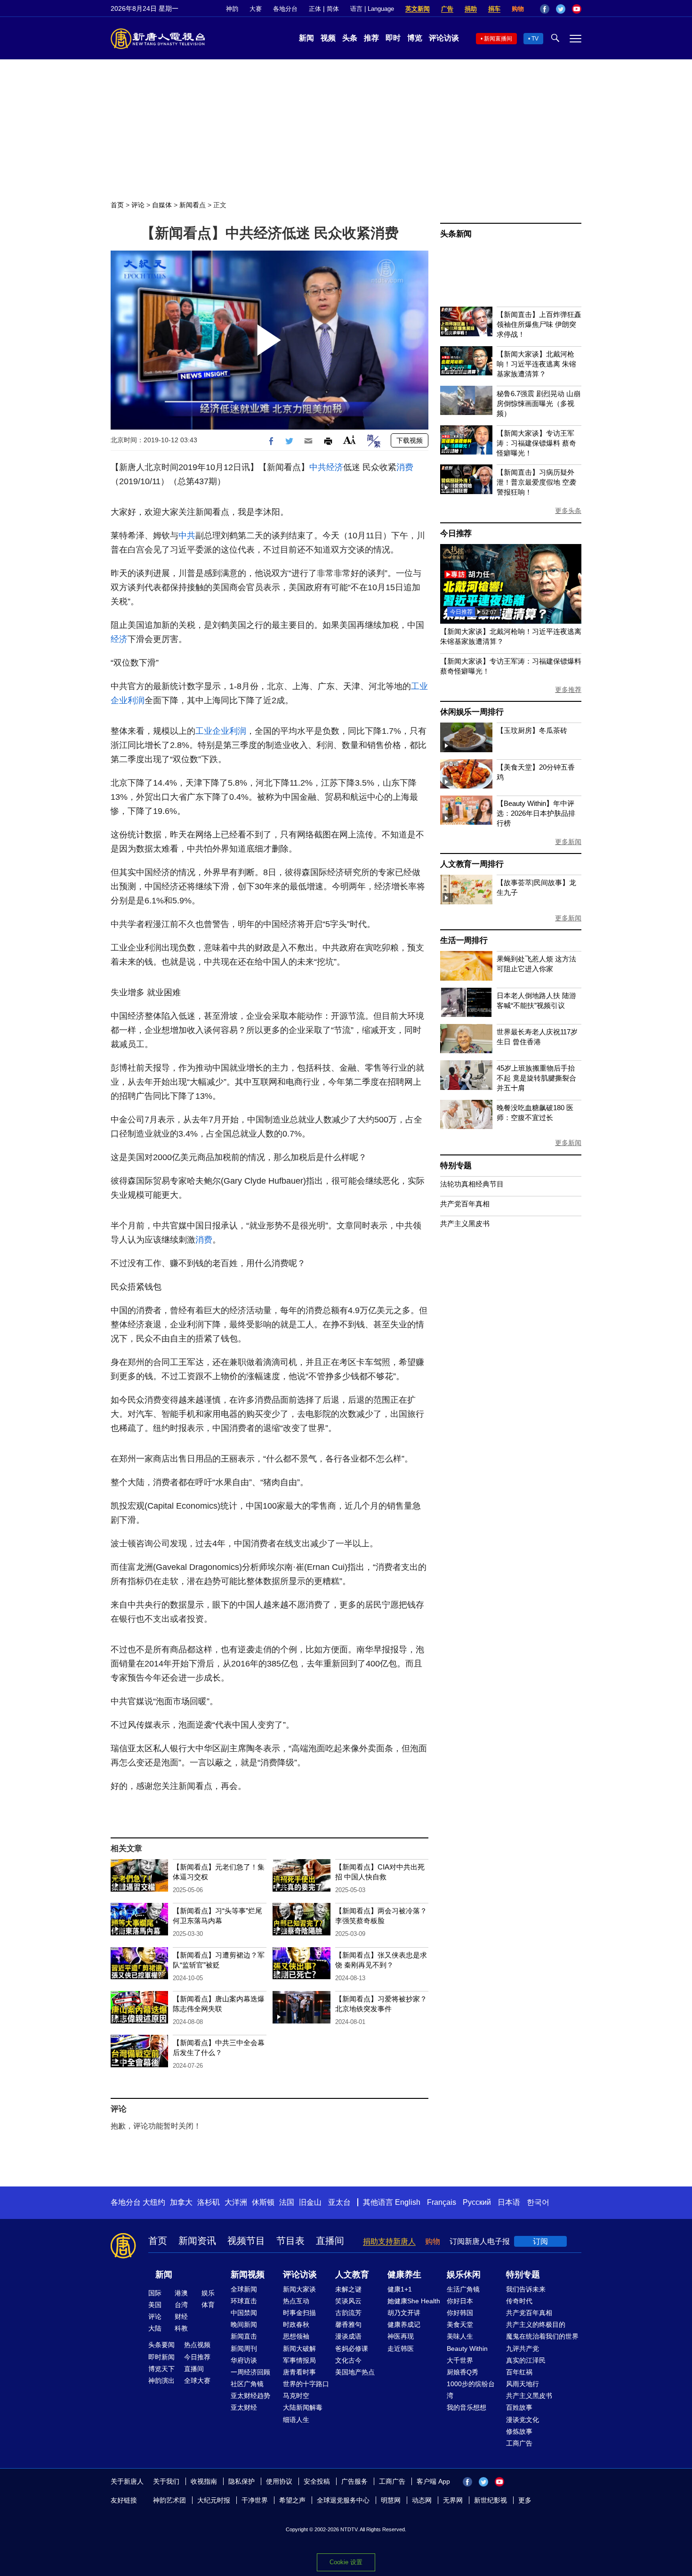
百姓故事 (519, 2407)
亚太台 (339, 2202)
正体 (315, 9)
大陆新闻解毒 (303, 2407)
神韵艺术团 (169, 2500)
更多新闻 (568, 842)
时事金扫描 (299, 2313)
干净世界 (255, 2500)
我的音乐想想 (467, 2407)
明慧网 (391, 2500)
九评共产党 (523, 2348)
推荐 (371, 38)
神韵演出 (161, 2381)
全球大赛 (197, 2381)
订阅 (540, 2241)
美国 (155, 2305)
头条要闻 (161, 2345)
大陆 (155, 2328)
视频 (328, 38)
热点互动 (296, 2301)
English (408, 2202)
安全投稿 (317, 2481)
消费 (405, 467)
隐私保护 (241, 2481)
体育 (208, 2305)
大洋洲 (236, 2202)
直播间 (330, 2241)
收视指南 (204, 2481)
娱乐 (208, 2293)
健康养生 (404, 2275)
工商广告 (519, 2443)
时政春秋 (296, 2324)
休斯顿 (263, 2202)
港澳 (181, 2293)
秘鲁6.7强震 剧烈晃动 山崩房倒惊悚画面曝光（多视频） (539, 403)
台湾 (181, 2305)
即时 (393, 38)
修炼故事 (519, 2431)
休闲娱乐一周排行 (472, 712)
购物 (518, 9)
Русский (477, 2202)
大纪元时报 (214, 2500)
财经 (181, 2316)
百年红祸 (519, 2372)
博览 (415, 38)
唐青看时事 (299, 2372)
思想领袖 (296, 2336)
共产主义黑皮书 (465, 1223)
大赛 (256, 9)
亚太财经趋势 (250, 2396)
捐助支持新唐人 (389, 2241)
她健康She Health (414, 2301)
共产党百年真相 (465, 1204)
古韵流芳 (348, 2313)
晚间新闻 (244, 2324)
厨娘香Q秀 (463, 2372)
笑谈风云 (348, 2301)
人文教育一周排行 (472, 864)
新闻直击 (244, 2336)
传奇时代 (519, 2301)
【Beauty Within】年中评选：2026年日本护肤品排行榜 (536, 813)
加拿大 (181, 2202)
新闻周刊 (244, 2348)
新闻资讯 (197, 2241)
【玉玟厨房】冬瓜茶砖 (532, 730)
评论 (138, 205)
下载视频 (410, 440)
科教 (181, 2328)
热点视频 (197, 2345)
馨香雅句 (348, 2324)
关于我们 (166, 2481)
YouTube (577, 9)
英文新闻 (418, 9)
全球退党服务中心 (343, 2500)
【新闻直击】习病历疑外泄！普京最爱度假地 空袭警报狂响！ (536, 482)
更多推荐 (568, 690)
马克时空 (296, 2396)
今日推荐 (456, 533)
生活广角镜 (463, 2289)
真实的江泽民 (526, 2360)
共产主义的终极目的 (536, 2324)
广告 (447, 9)
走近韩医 (401, 2348)
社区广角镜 (247, 2384)
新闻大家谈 (299, 2289)
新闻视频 (248, 2275)
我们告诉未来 (526, 2289)
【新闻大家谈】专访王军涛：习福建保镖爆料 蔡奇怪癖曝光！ (536, 443)
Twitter (561, 9)
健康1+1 (400, 2289)
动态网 (422, 2500)
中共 (318, 467)
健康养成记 (404, 2324)
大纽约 (154, 2202)
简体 (333, 9)
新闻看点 (193, 205)
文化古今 (348, 2360)
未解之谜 (348, 2289)
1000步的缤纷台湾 (471, 2390)
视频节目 (246, 2241)
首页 (117, 205)
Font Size (350, 440)
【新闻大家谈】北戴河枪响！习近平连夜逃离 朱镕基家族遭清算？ (536, 364)
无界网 (453, 2500)
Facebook (545, 9)
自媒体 (162, 205)
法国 (287, 2202)
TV (535, 39)
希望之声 (292, 2500)
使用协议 (279, 2481)
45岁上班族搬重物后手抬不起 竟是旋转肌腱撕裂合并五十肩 (536, 1078)
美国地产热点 (355, 2372)
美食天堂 (460, 2324)
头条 (350, 38)
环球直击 (244, 2301)
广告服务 (354, 2481)
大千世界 (460, 2360)
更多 (525, 2500)
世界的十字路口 (306, 2384)
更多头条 (568, 511)
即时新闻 (161, 2357)
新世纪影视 (491, 2500)
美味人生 (460, 2336)
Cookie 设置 (346, 2562)
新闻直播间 (498, 39)
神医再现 (401, 2336)
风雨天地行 (523, 2384)
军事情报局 (299, 2360)
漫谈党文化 (523, 2420)
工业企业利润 (221, 731)
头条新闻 (456, 234)
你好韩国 (460, 2313)
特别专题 (456, 1166)
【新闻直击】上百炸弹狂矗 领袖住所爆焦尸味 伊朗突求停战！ (539, 324)
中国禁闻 (244, 2313)
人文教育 (352, 2275)
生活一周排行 (464, 940)
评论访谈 (444, 38)
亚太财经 (244, 2407)
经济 (335, 467)
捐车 (494, 9)
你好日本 (460, 2301)
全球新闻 (244, 2289)
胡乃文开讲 (404, 2313)
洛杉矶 (209, 2202)
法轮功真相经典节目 (472, 1184)
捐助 (471, 9)
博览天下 (161, 2369)
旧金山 (310, 2202)
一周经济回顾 (250, 2372)
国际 (155, 2293)
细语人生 (296, 2420)
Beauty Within (467, 2348)
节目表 (290, 2241)
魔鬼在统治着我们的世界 (542, 2336)
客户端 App (433, 2481)
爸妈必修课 (352, 2348)
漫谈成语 (348, 2336)
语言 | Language (372, 9)
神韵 (232, 9)
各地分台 (285, 9)
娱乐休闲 (464, 2275)
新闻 (306, 38)
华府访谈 (244, 2360)
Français (442, 2202)
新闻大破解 (299, 2348)
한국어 (538, 2202)
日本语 (509, 2202)
